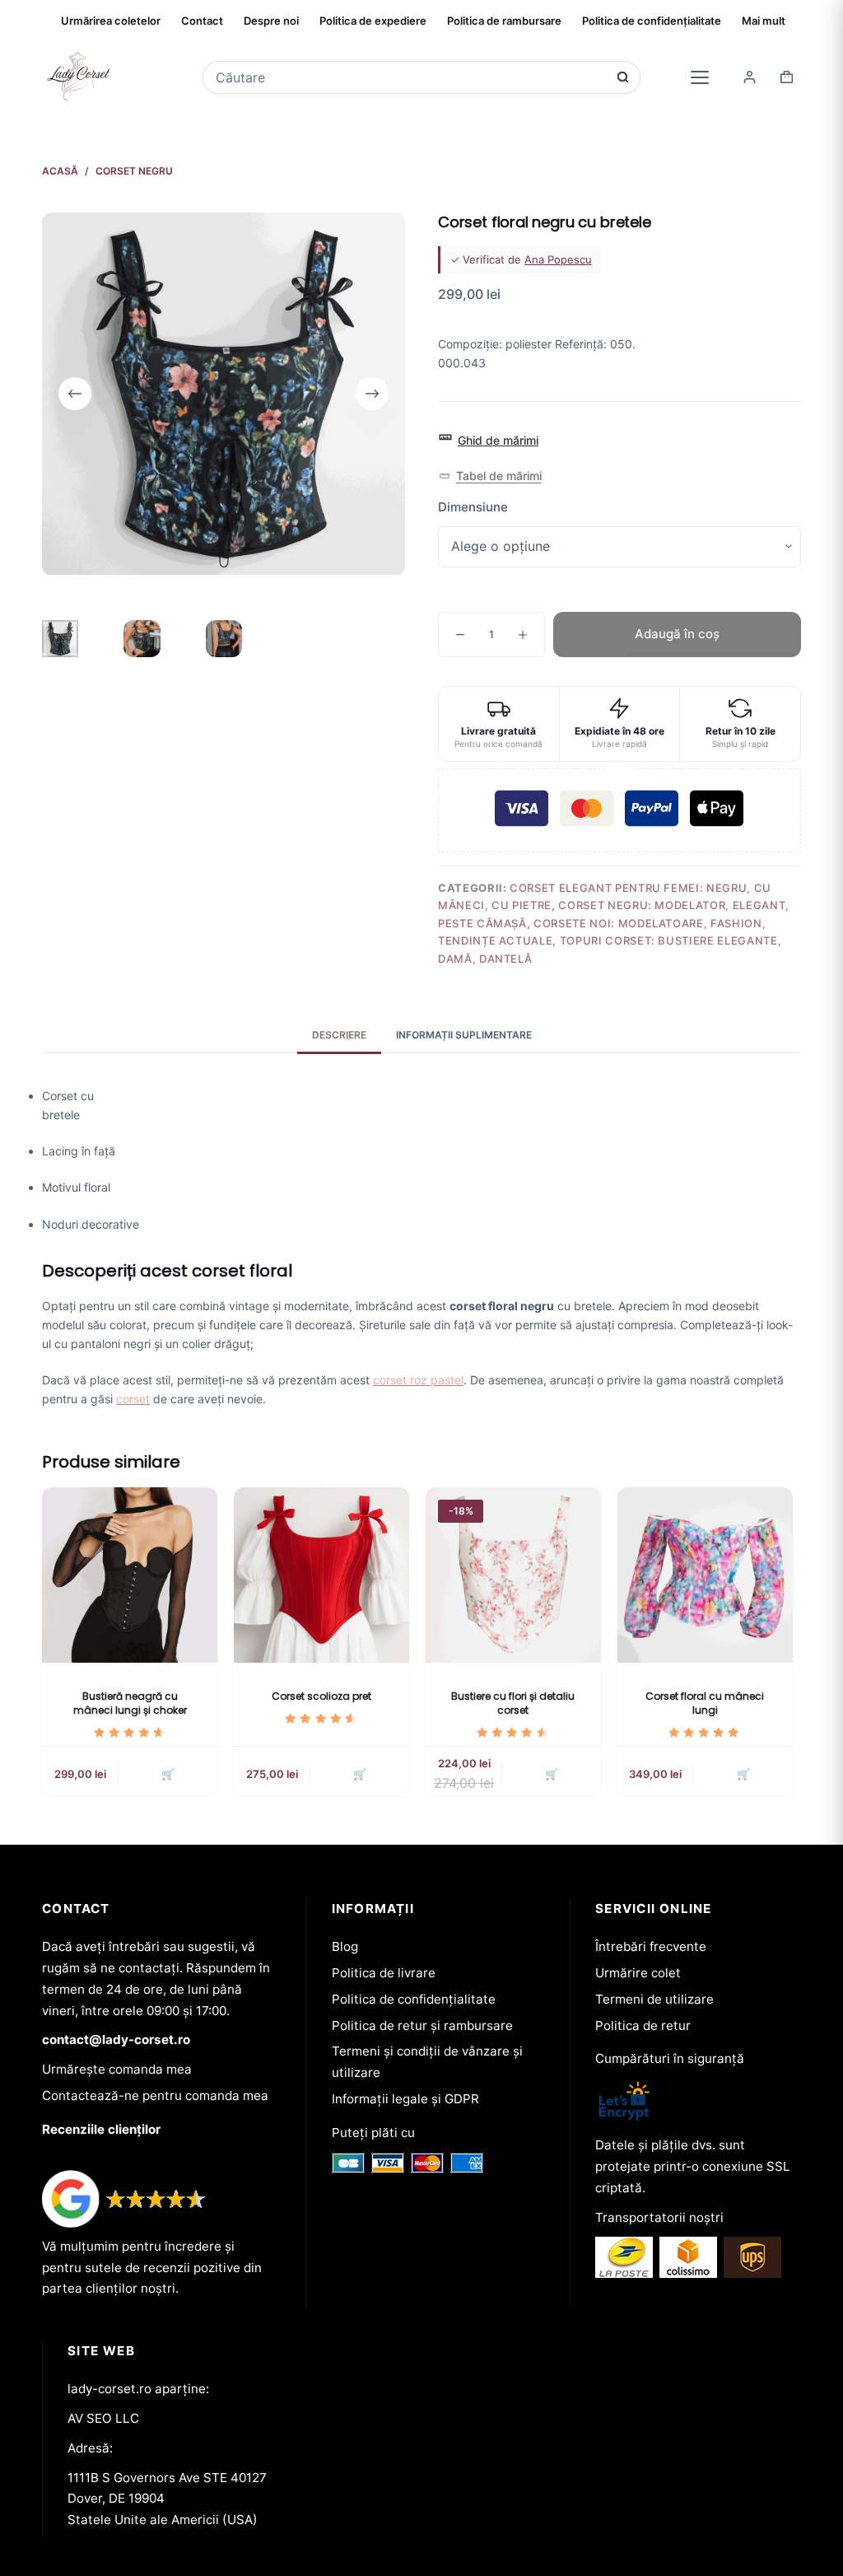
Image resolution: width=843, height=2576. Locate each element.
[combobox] (411, 77)
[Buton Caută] (623, 77)
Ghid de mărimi (498, 440)
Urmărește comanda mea (117, 2069)
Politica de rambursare (504, 21)
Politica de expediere (373, 21)
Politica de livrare (384, 1973)
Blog (345, 1946)
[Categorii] (700, 77)
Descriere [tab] (339, 1035)
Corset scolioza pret (321, 1696)
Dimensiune (473, 507)
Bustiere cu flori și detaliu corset (513, 1703)
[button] (490, 476)
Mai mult (764, 21)
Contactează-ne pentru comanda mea (155, 2095)
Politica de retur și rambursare (422, 2025)
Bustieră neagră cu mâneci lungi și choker (130, 1703)
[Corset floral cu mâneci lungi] (705, 1575)
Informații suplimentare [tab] (464, 1035)
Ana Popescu (558, 259)
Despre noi (271, 21)
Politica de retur (643, 2025)
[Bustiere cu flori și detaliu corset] (513, 1575)
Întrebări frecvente (651, 1946)
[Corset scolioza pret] (321, 1575)
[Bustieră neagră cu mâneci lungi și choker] (130, 1575)
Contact (202, 21)
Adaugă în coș (677, 634)
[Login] (750, 77)
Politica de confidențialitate (652, 21)
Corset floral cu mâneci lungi (705, 1703)
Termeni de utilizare (654, 1999)
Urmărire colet (638, 1973)
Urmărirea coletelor (111, 21)
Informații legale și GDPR (405, 2099)
